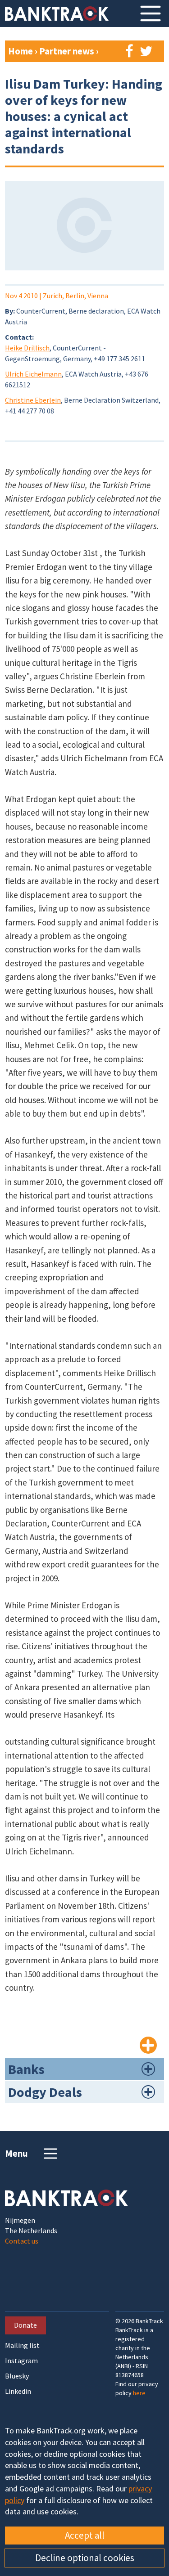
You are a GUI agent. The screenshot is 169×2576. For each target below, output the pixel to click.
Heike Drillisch (27, 348)
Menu (16, 2153)
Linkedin (18, 2391)
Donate (25, 2325)
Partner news (68, 51)
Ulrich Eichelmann (33, 374)
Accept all (85, 2535)
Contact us (22, 2241)
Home (21, 51)
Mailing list (22, 2345)
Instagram (21, 2361)
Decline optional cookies (85, 2558)
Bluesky (17, 2376)
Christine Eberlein (33, 400)
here (139, 2393)
